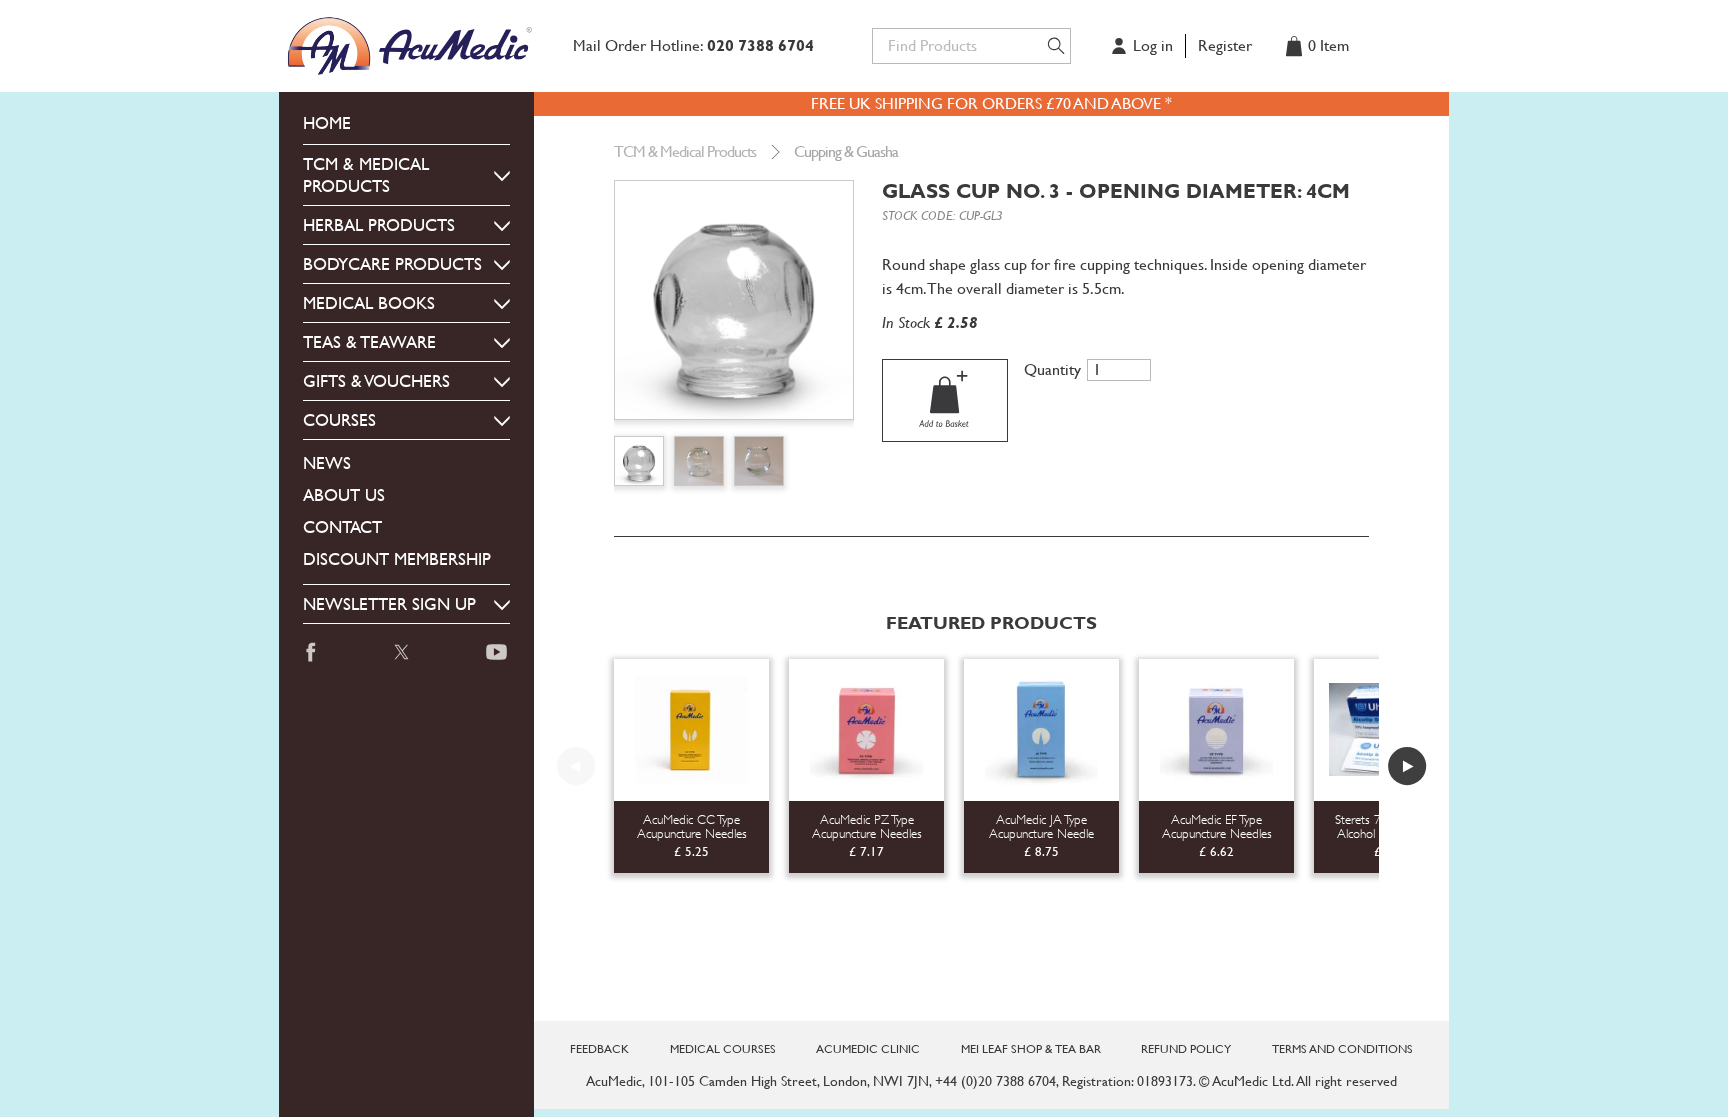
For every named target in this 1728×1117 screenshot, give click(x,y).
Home (327, 123)
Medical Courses (723, 1049)
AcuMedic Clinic (868, 1049)
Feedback (599, 1049)
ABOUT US (344, 495)
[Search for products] (1056, 46)
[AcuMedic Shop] (412, 46)
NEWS (327, 463)
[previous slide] (576, 766)
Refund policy (1186, 1049)
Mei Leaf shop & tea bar (1031, 1049)
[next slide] (1407, 766)
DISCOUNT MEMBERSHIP (397, 559)
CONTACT (342, 527)
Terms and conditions (1342, 1049)
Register (1225, 45)
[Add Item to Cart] (945, 400)
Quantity (1052, 370)
